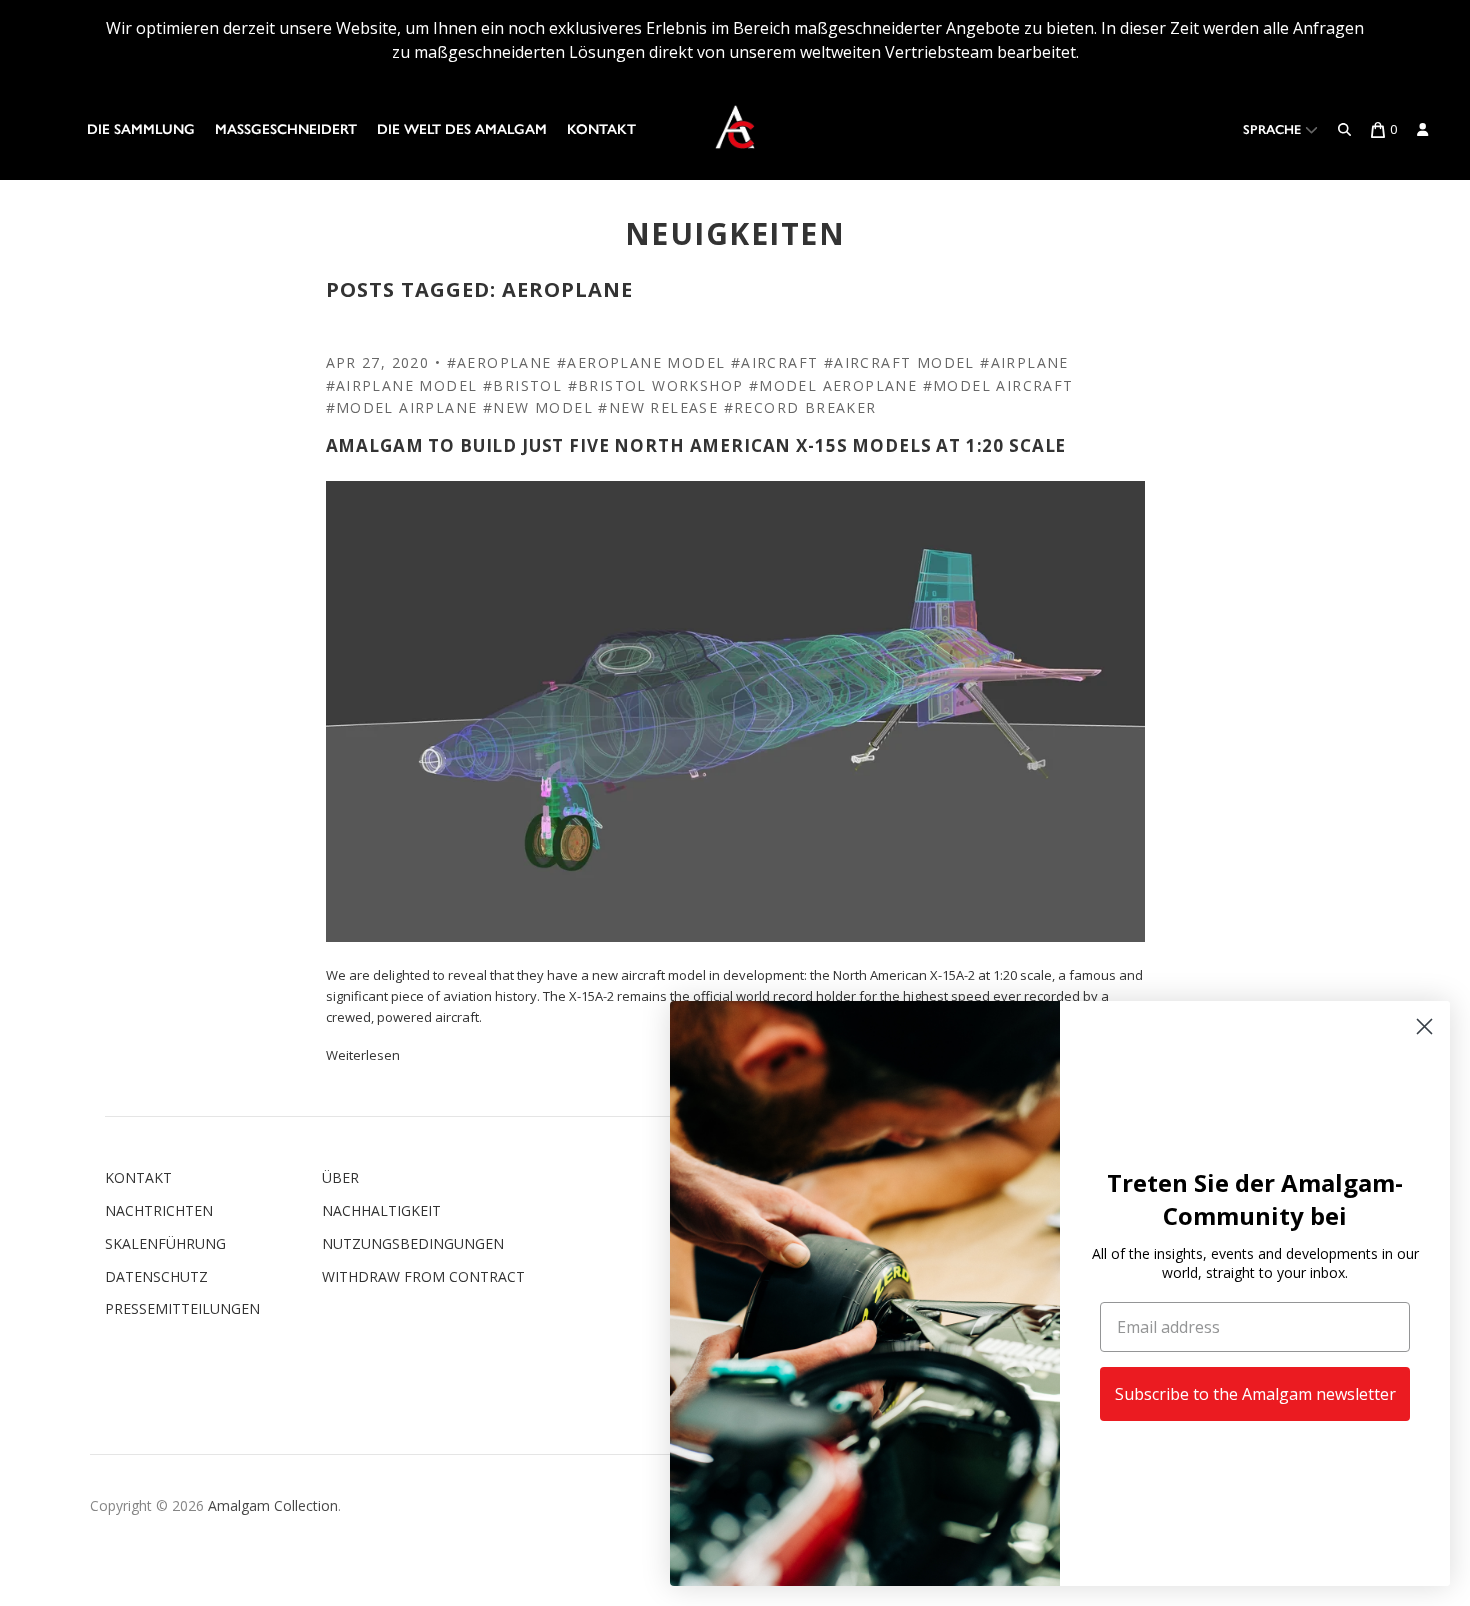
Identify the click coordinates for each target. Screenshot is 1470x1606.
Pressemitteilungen (182, 1308)
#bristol (522, 385)
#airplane (1024, 362)
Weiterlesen (363, 1055)
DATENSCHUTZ (156, 1276)
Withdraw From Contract (423, 1276)
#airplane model (402, 385)
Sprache (1274, 129)
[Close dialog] (1424, 1026)
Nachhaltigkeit (381, 1210)
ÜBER (340, 1177)
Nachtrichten (159, 1210)
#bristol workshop (656, 385)
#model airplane (402, 407)
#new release (658, 407)
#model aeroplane (833, 385)
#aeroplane (499, 362)
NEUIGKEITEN (735, 233)
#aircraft (775, 362)
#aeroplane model (641, 362)
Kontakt (601, 129)
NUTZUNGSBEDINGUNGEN (413, 1243)
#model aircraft (998, 385)
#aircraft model (899, 362)
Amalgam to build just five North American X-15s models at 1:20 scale (696, 445)
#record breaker (800, 407)
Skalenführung (165, 1243)
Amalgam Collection (273, 1505)
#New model (538, 407)
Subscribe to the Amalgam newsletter (1255, 1394)
